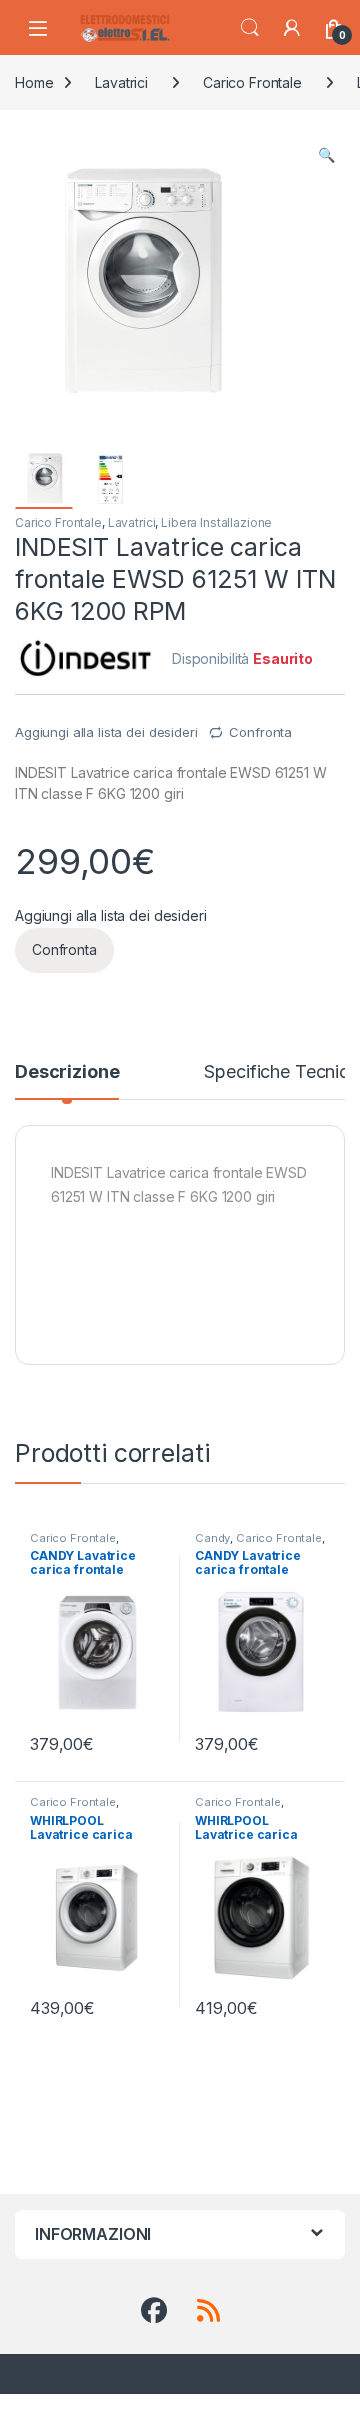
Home (34, 82)
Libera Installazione (216, 522)
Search (250, 28)
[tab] (67, 1081)
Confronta (260, 732)
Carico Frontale (252, 82)
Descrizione (67, 1072)
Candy (212, 1538)
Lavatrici (121, 82)
